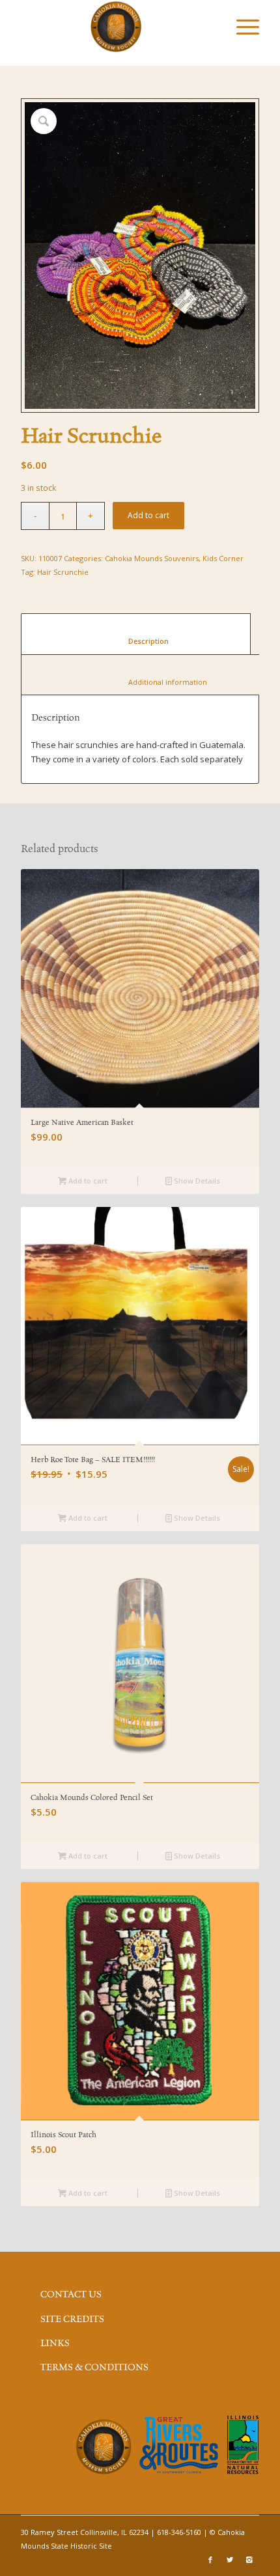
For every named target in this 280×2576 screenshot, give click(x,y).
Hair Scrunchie (63, 572)
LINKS (55, 2344)
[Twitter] (230, 2560)
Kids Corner (223, 558)
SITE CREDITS (72, 2320)
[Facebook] (210, 2560)
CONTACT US (71, 2295)
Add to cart (148, 515)
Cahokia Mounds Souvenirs (152, 558)
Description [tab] (136, 641)
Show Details (196, 1181)
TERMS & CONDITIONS (94, 2368)
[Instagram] (249, 2560)
